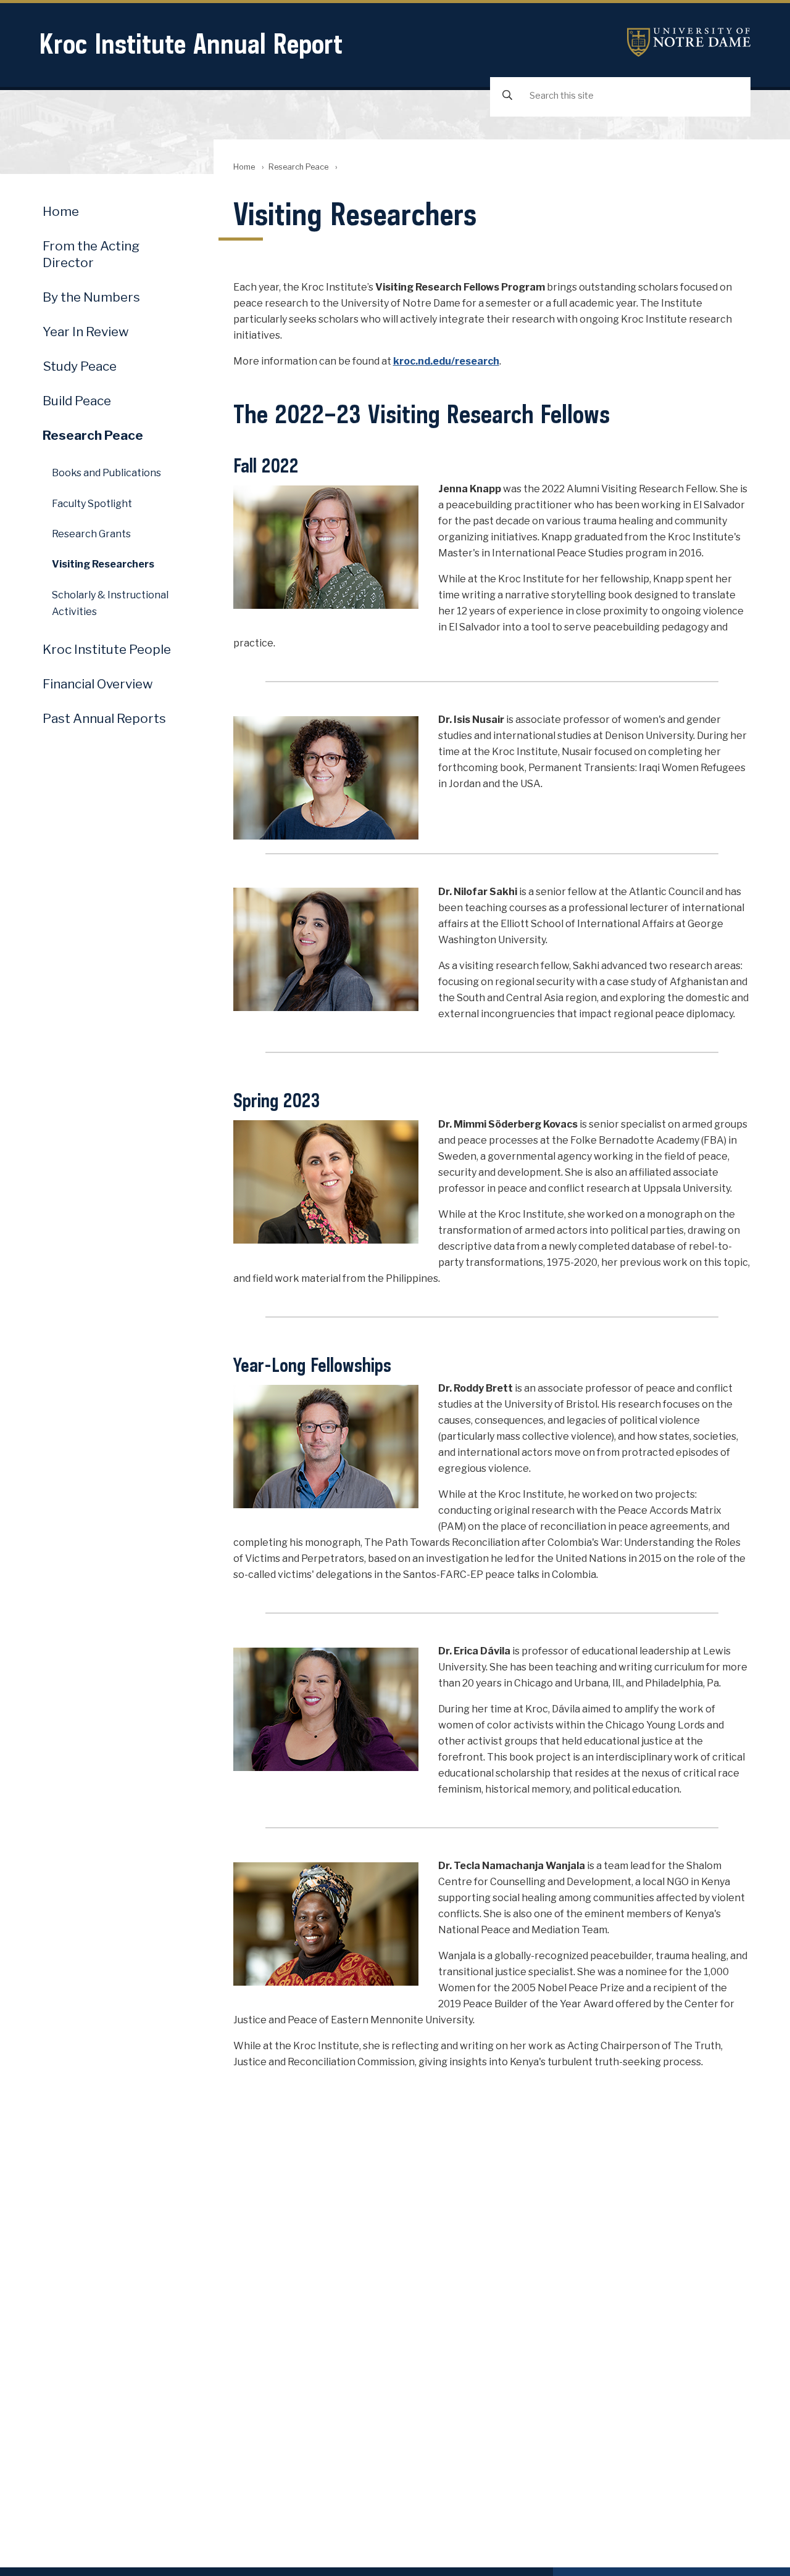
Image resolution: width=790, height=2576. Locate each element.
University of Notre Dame (689, 42)
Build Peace (77, 401)
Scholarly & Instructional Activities (110, 603)
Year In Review (86, 332)
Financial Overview (98, 684)
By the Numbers (91, 297)
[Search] (507, 96)
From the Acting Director (91, 254)
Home (244, 167)
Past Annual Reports (104, 718)
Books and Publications (106, 473)
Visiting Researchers (103, 564)
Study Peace (80, 366)
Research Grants (91, 534)
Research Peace (298, 167)
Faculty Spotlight (92, 504)
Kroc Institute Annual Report (191, 43)
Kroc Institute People (107, 649)
